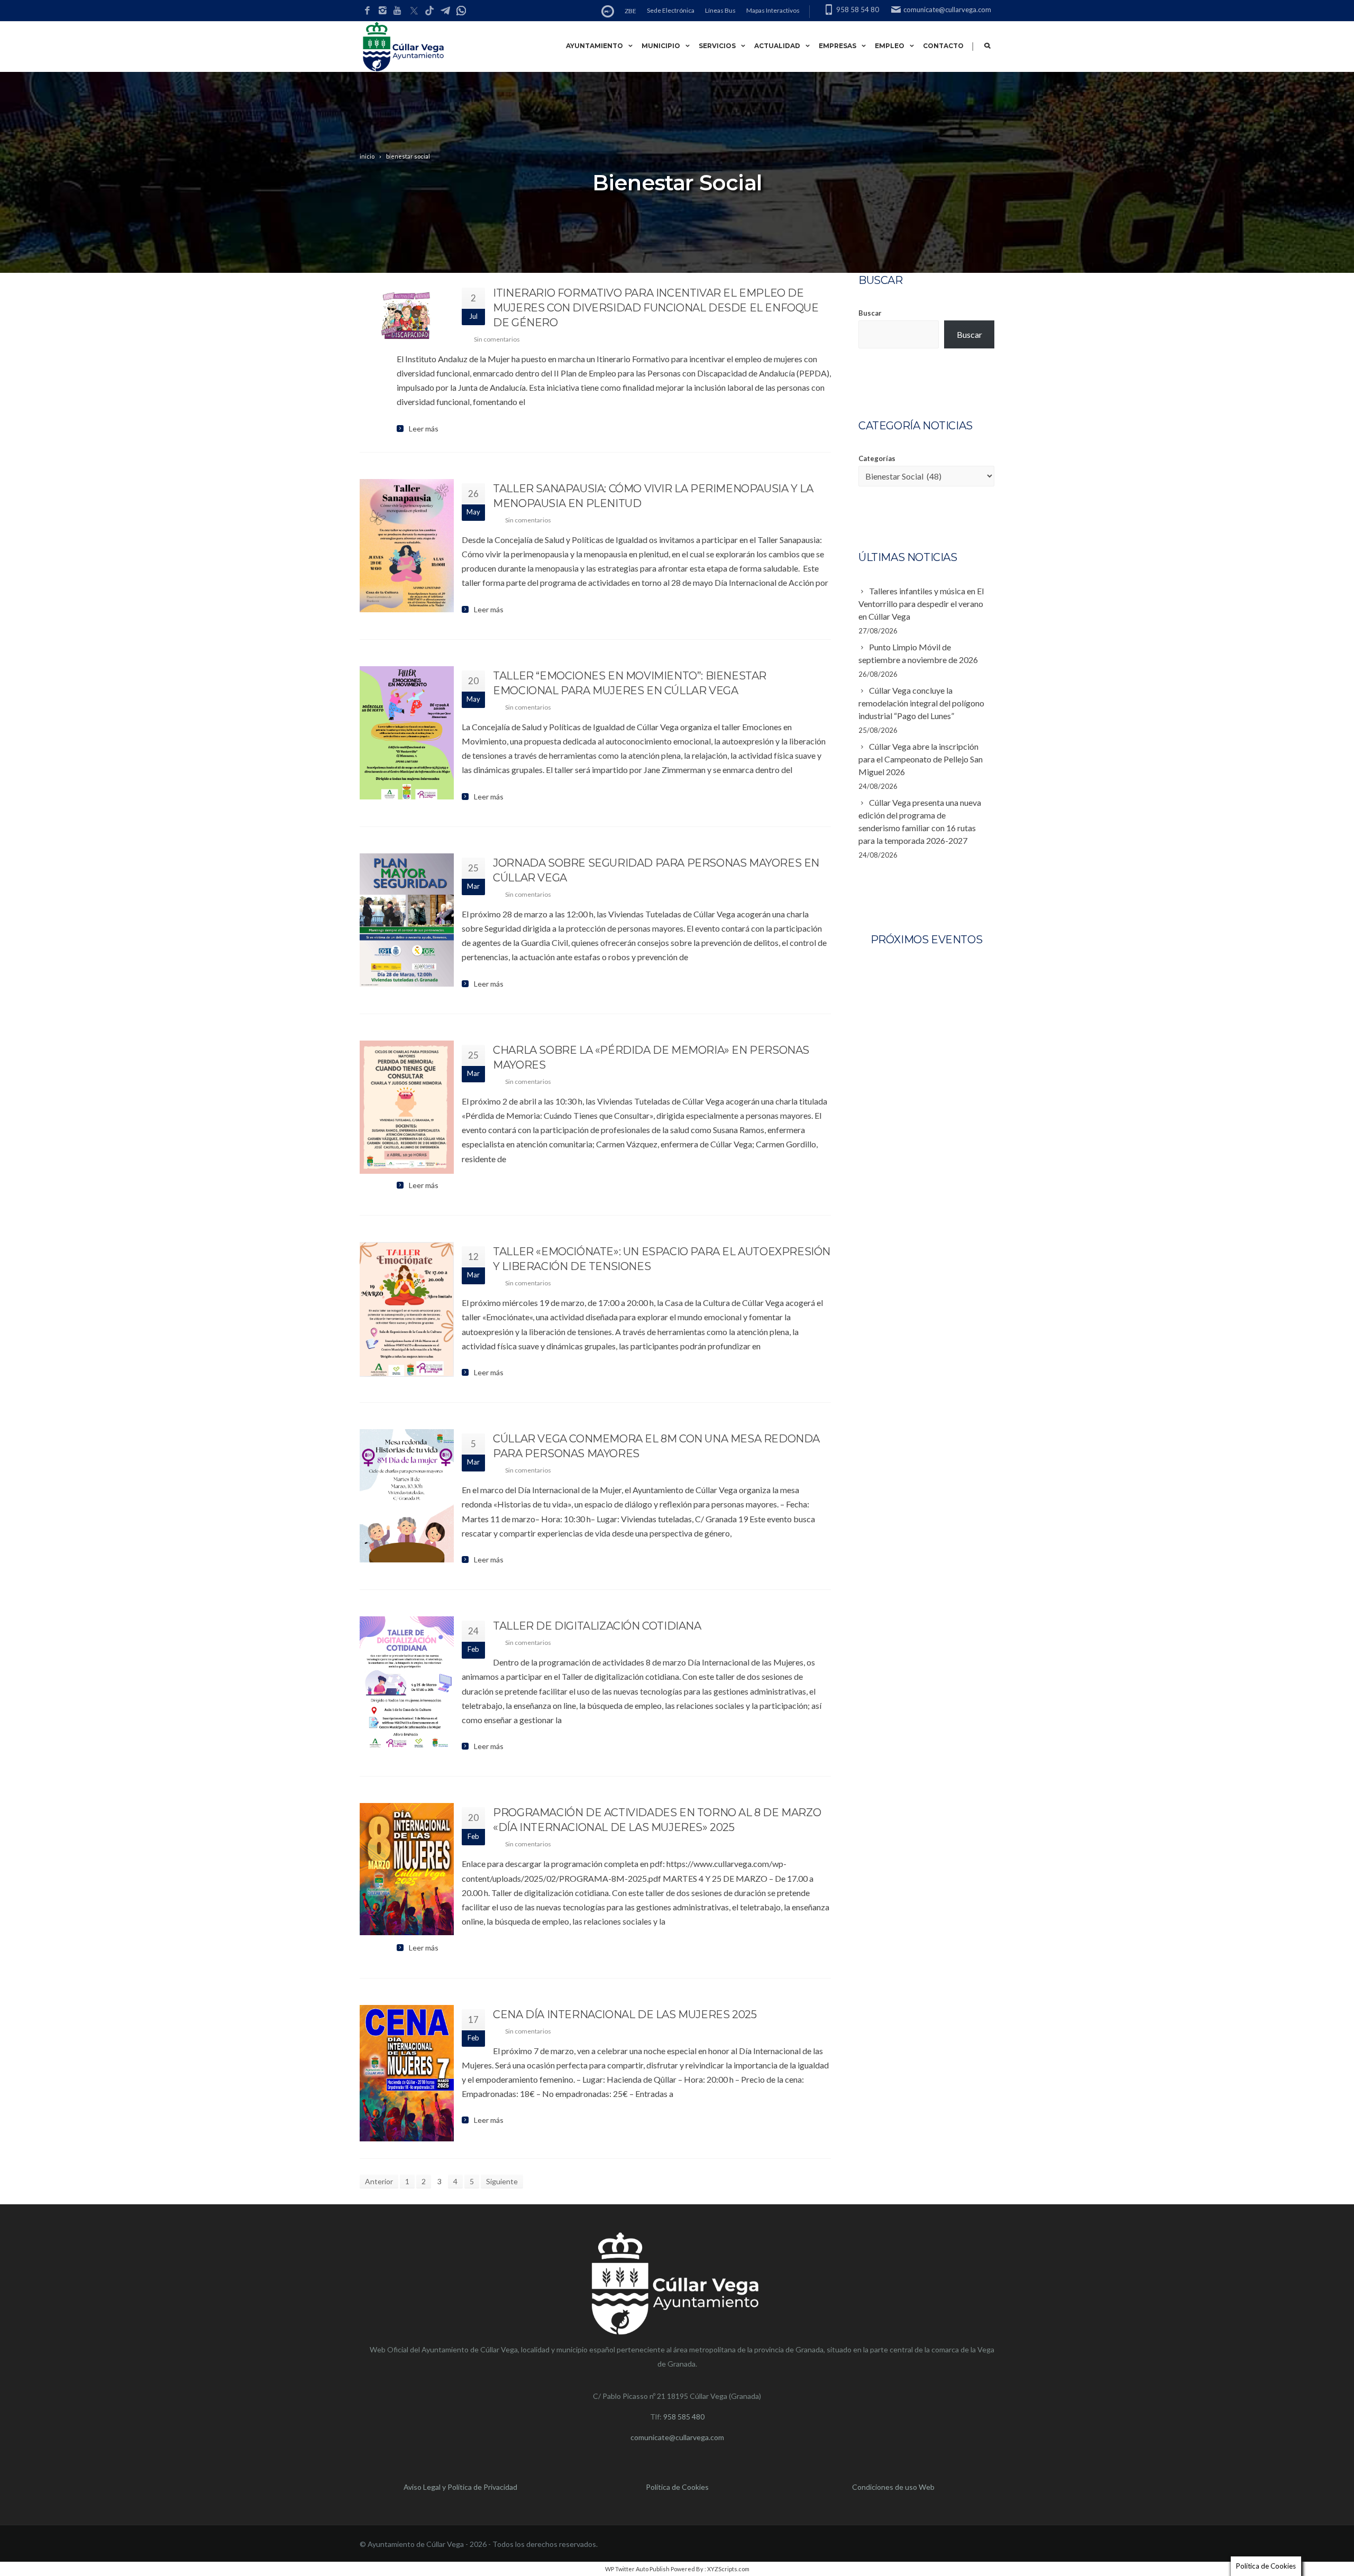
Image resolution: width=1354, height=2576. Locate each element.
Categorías (877, 458)
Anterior (379, 2181)
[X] (414, 11)
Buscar (870, 313)
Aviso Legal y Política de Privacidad (460, 2487)
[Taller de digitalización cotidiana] (407, 1683)
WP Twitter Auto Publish (637, 2569)
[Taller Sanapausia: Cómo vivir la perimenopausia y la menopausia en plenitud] (407, 546)
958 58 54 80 (858, 10)
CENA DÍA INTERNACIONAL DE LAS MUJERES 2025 (625, 2014)
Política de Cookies (677, 2487)
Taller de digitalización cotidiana (597, 1626)
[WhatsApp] (461, 11)
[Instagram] (383, 11)
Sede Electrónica (671, 10)
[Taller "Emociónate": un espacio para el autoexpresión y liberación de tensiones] (407, 1309)
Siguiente (502, 2181)
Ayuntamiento (594, 46)
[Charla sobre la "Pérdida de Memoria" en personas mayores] (407, 1107)
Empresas (838, 46)
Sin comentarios (497, 339)
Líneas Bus (720, 10)
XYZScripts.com (728, 2569)
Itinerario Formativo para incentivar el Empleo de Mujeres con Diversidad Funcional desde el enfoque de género (656, 308)
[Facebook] (367, 11)
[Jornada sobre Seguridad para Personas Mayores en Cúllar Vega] (407, 920)
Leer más (424, 429)
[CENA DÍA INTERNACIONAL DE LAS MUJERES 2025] (407, 2073)
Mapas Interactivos (773, 10)
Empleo (890, 46)
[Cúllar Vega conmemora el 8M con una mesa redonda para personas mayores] (407, 1496)
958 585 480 (684, 2417)
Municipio (661, 46)
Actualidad (777, 46)
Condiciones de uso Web (893, 2487)
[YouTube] (398, 11)
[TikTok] (429, 11)
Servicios (717, 46)
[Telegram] (445, 11)
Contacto (943, 46)
